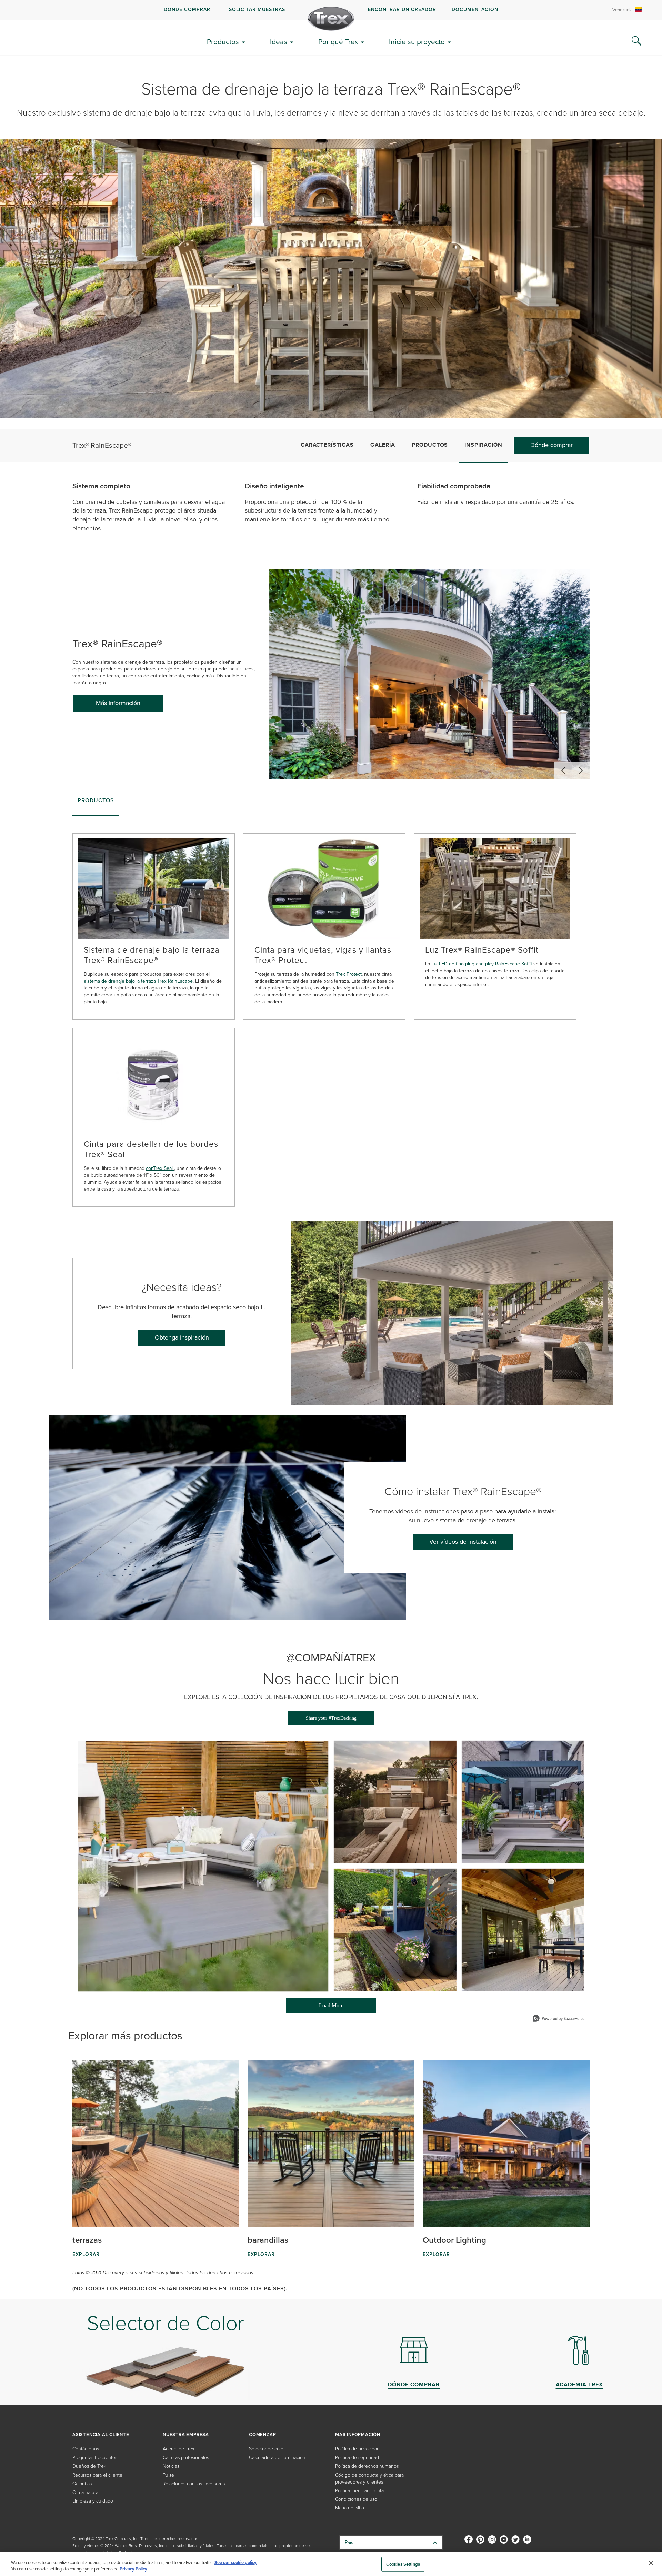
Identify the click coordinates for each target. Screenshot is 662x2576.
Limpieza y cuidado (93, 2501)
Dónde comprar (551, 445)
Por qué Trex (338, 42)
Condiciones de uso (356, 2499)
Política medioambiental (360, 2491)
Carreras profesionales (186, 2458)
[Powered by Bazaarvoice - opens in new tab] (559, 2019)
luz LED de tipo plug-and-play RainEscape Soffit (482, 964)
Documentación (475, 9)
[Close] (651, 2563)
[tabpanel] (331, 1013)
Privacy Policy (133, 2569)
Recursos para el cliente (97, 2475)
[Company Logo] (331, 19)
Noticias (171, 2466)
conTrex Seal (160, 1168)
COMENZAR (262, 2434)
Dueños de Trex (89, 2466)
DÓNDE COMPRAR (187, 9)
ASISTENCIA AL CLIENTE (101, 2434)
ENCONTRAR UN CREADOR (402, 9)
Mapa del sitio (350, 2508)
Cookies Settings (403, 2564)
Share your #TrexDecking (331, 1718)
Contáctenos (86, 2449)
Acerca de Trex (179, 2449)
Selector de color (267, 2449)
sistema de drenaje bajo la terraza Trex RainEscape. (139, 981)
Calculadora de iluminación (277, 2458)
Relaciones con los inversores (194, 2484)
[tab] (96, 803)
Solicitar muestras (257, 9)
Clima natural (86, 2492)
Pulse (168, 2475)
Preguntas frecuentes (95, 2458)
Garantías (82, 2484)
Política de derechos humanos (367, 2466)
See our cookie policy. (236, 2562)
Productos (223, 42)
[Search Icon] (636, 41)
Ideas (279, 42)
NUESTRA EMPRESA (186, 2434)
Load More (315, 2008)
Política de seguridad (357, 2458)
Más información (118, 703)
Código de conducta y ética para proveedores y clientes (369, 2479)
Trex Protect (349, 974)
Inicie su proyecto (417, 42)
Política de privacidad (357, 2449)
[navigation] (331, 10)
